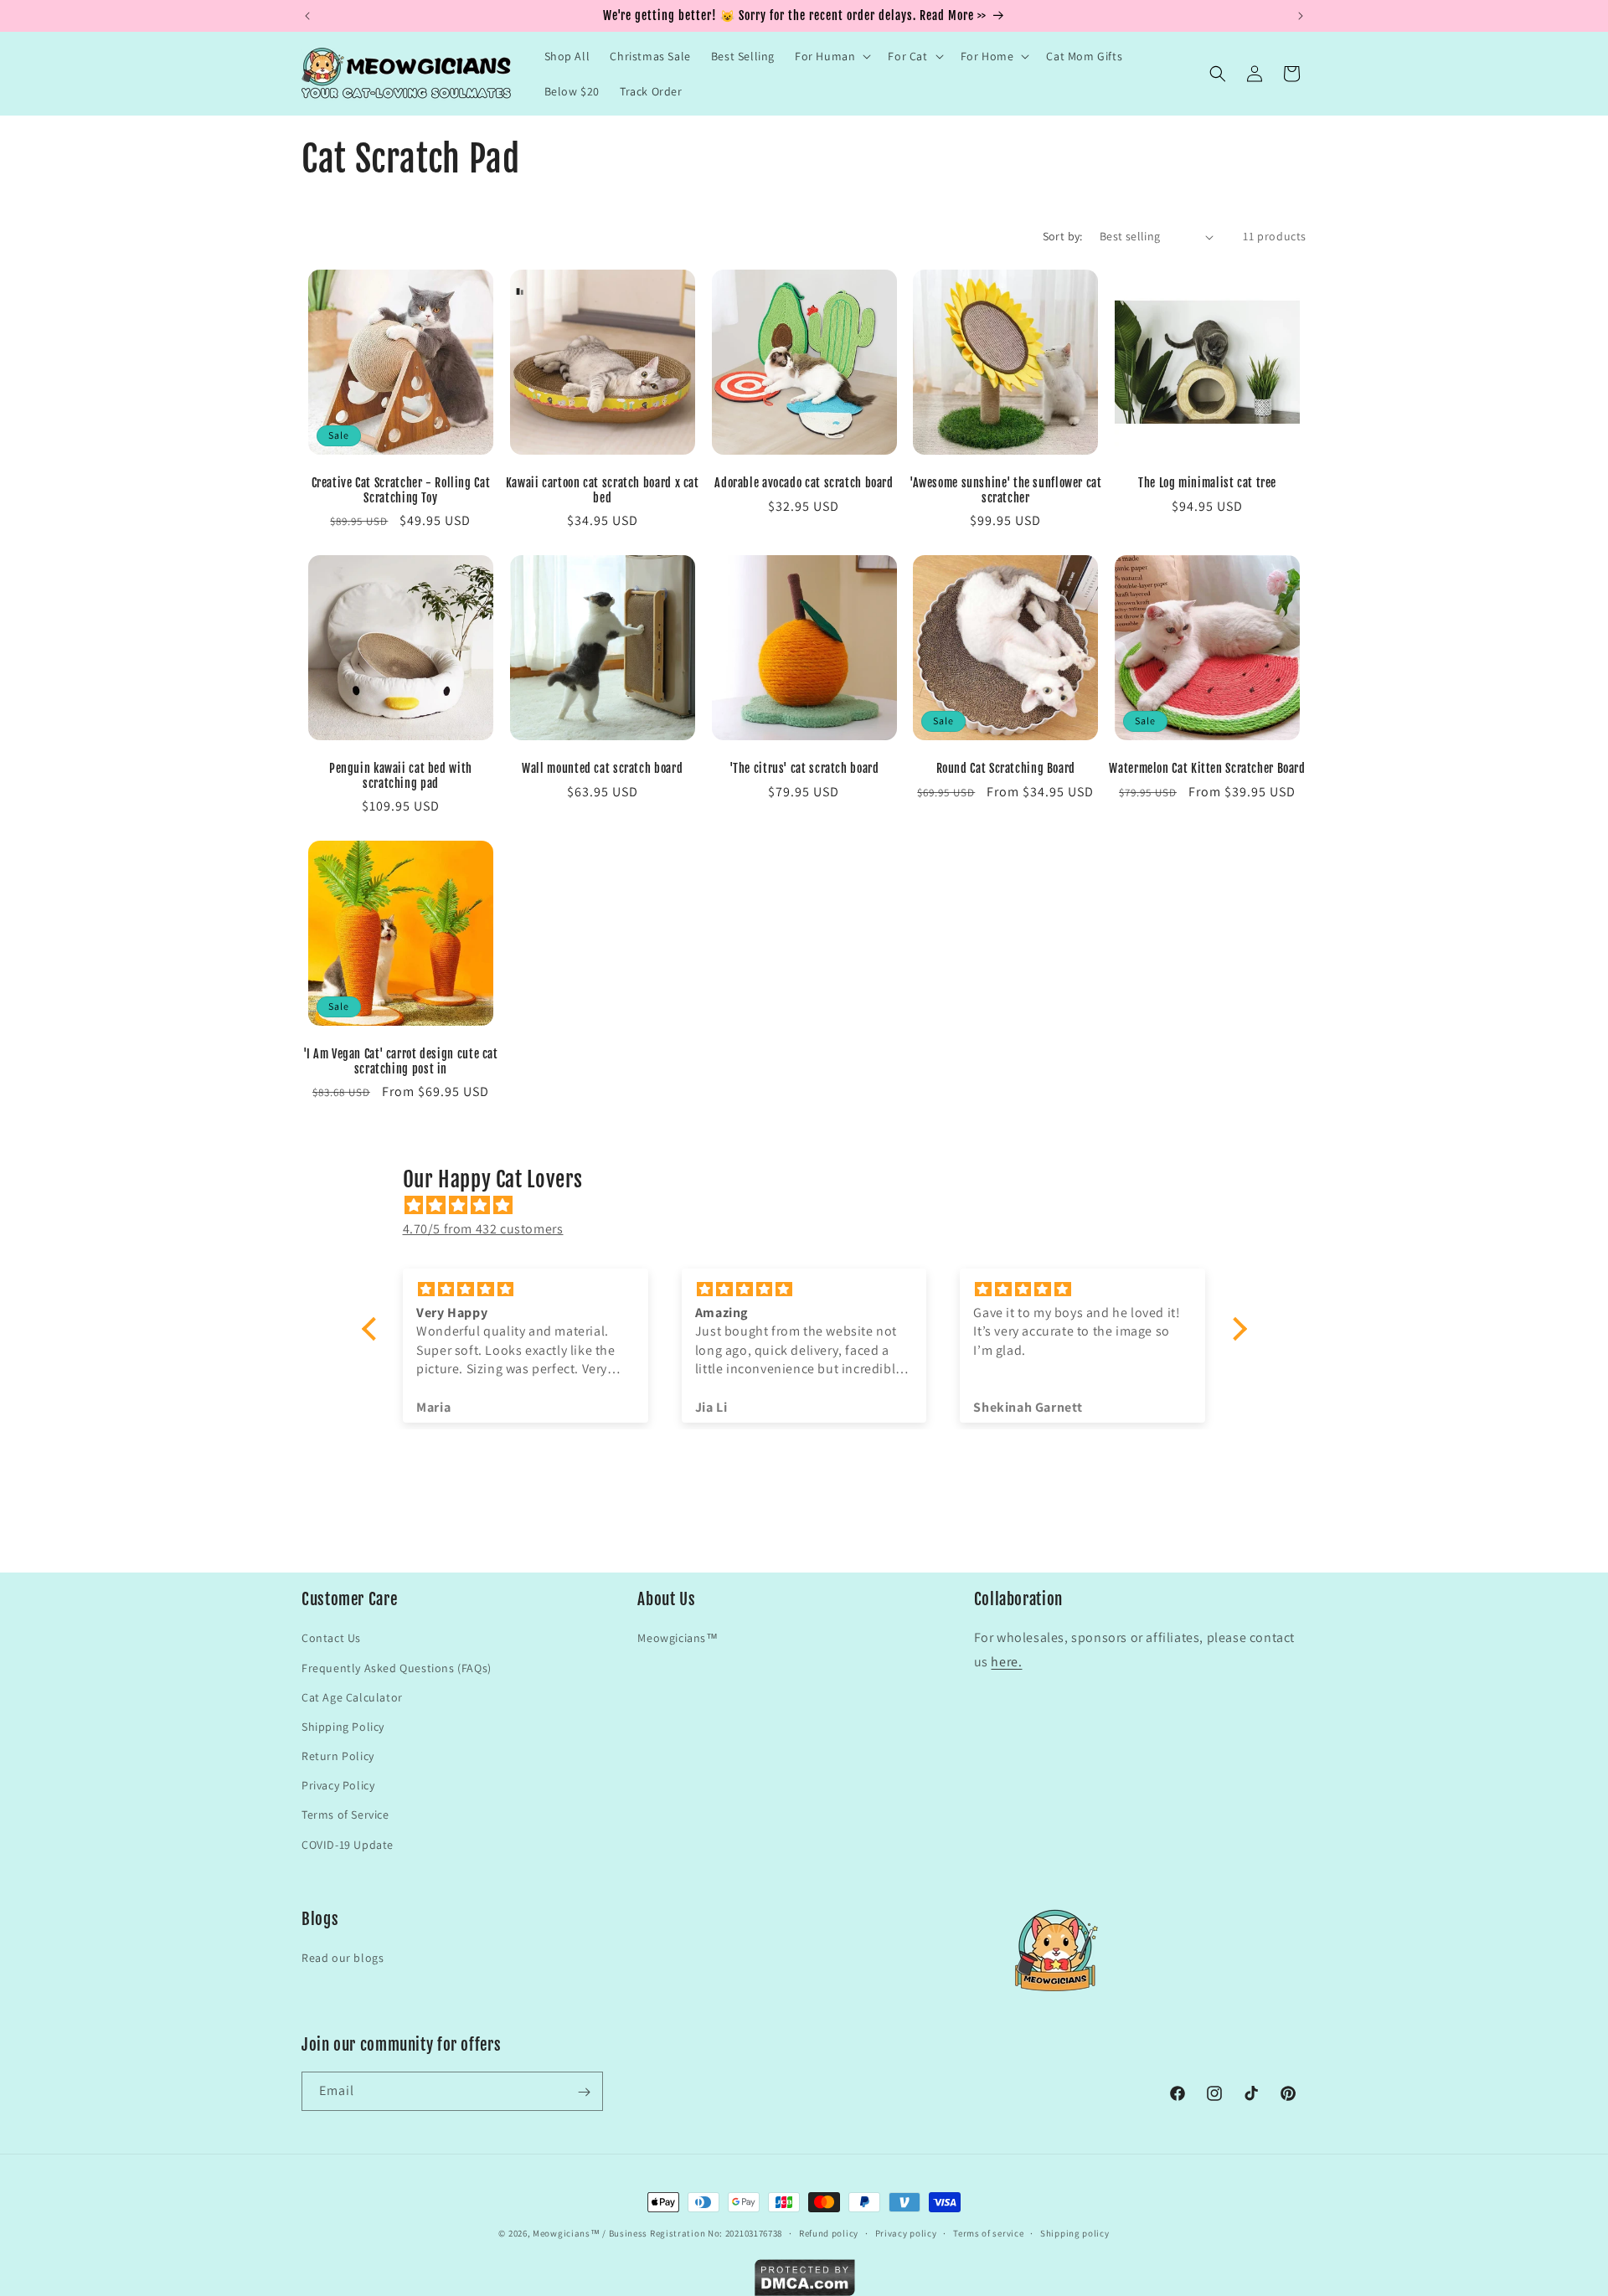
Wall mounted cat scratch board (602, 768)
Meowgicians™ (678, 1638)
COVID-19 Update (348, 1844)
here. (1006, 1662)
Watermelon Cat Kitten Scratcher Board (1207, 768)
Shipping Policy (343, 1726)
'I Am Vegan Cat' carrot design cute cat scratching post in (401, 1061)
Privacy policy (906, 2232)
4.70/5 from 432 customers (483, 1229)
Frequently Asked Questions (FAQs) (397, 1667)
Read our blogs (343, 1959)
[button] (831, 56)
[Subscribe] (584, 2092)
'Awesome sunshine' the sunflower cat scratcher (1006, 490)
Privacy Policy (338, 1785)
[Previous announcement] (307, 16)
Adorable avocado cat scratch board (804, 483)
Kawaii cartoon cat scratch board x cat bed (603, 490)
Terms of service (988, 2232)
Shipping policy (1075, 2232)
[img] (813, 1205)
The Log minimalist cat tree (1207, 483)
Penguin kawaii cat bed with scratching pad (401, 776)
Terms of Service (345, 1815)
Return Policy (338, 1756)
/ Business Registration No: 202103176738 (692, 2233)
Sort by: (1063, 236)
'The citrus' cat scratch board (804, 768)
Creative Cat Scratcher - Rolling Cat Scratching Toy (401, 490)
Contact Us (331, 1638)
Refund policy (829, 2232)
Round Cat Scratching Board (1006, 768)
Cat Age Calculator (352, 1696)
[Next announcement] (1301, 16)
